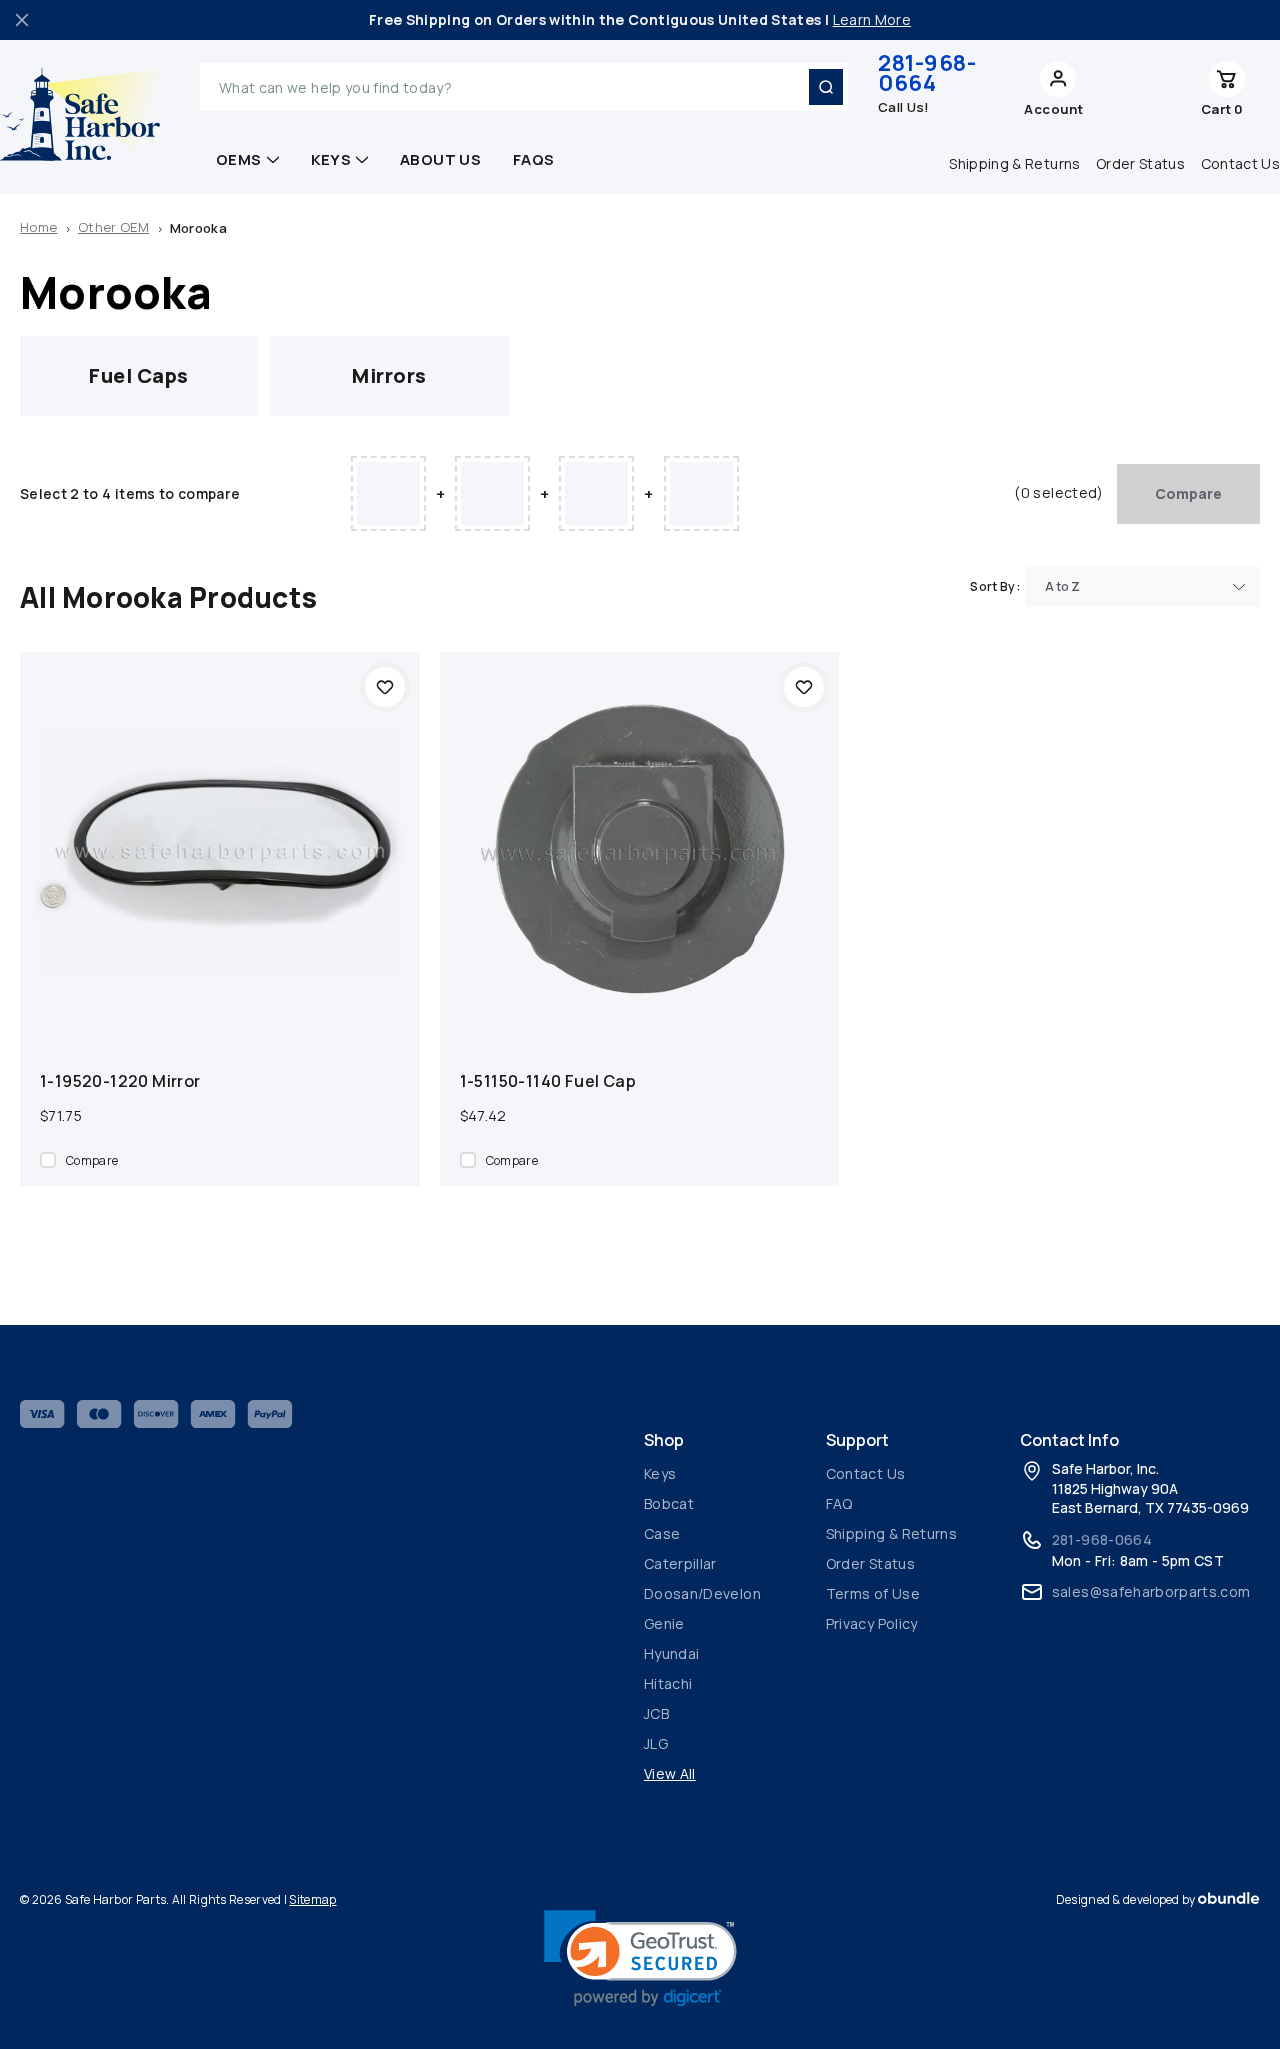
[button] (640, 1958)
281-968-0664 (927, 73)
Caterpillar (680, 1563)
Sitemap (312, 1899)
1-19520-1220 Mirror (120, 1081)
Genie (664, 1623)
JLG (656, 1743)
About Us (440, 159)
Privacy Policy (872, 1623)
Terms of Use (873, 1593)
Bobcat (669, 1503)
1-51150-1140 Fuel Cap (548, 1081)
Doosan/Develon (702, 1593)
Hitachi (668, 1683)
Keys (331, 159)
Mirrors (389, 375)
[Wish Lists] (1149, 87)
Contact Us (866, 1473)
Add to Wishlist (385, 687)
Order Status (1140, 163)
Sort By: (995, 586)
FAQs (534, 159)
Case (662, 1533)
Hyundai (671, 1653)
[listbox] (1142, 587)
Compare (1188, 493)
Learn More (872, 19)
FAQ (839, 1503)
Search (826, 87)
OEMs (239, 159)
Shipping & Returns (1014, 163)
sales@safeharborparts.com (1151, 1591)
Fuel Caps (139, 375)
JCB (656, 1713)
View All (670, 1773)
